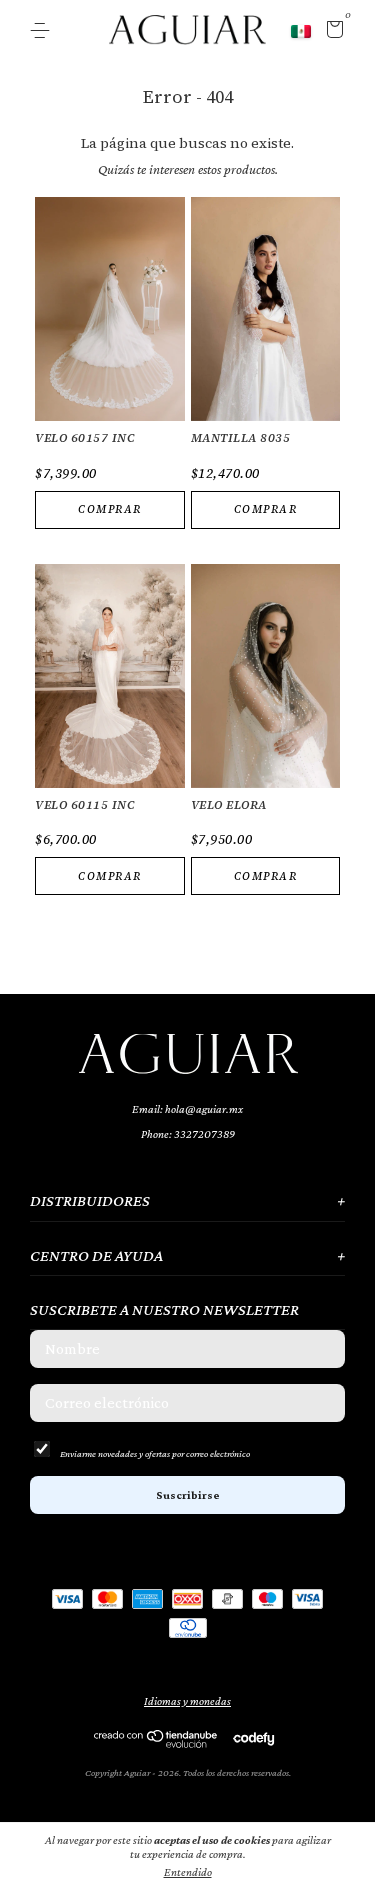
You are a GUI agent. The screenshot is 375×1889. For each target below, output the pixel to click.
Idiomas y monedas (187, 1701)
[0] (331, 32)
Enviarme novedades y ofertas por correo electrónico (155, 1453)
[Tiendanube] (156, 1743)
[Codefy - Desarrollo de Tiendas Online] (253, 1737)
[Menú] (43, 31)
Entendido (188, 1872)
